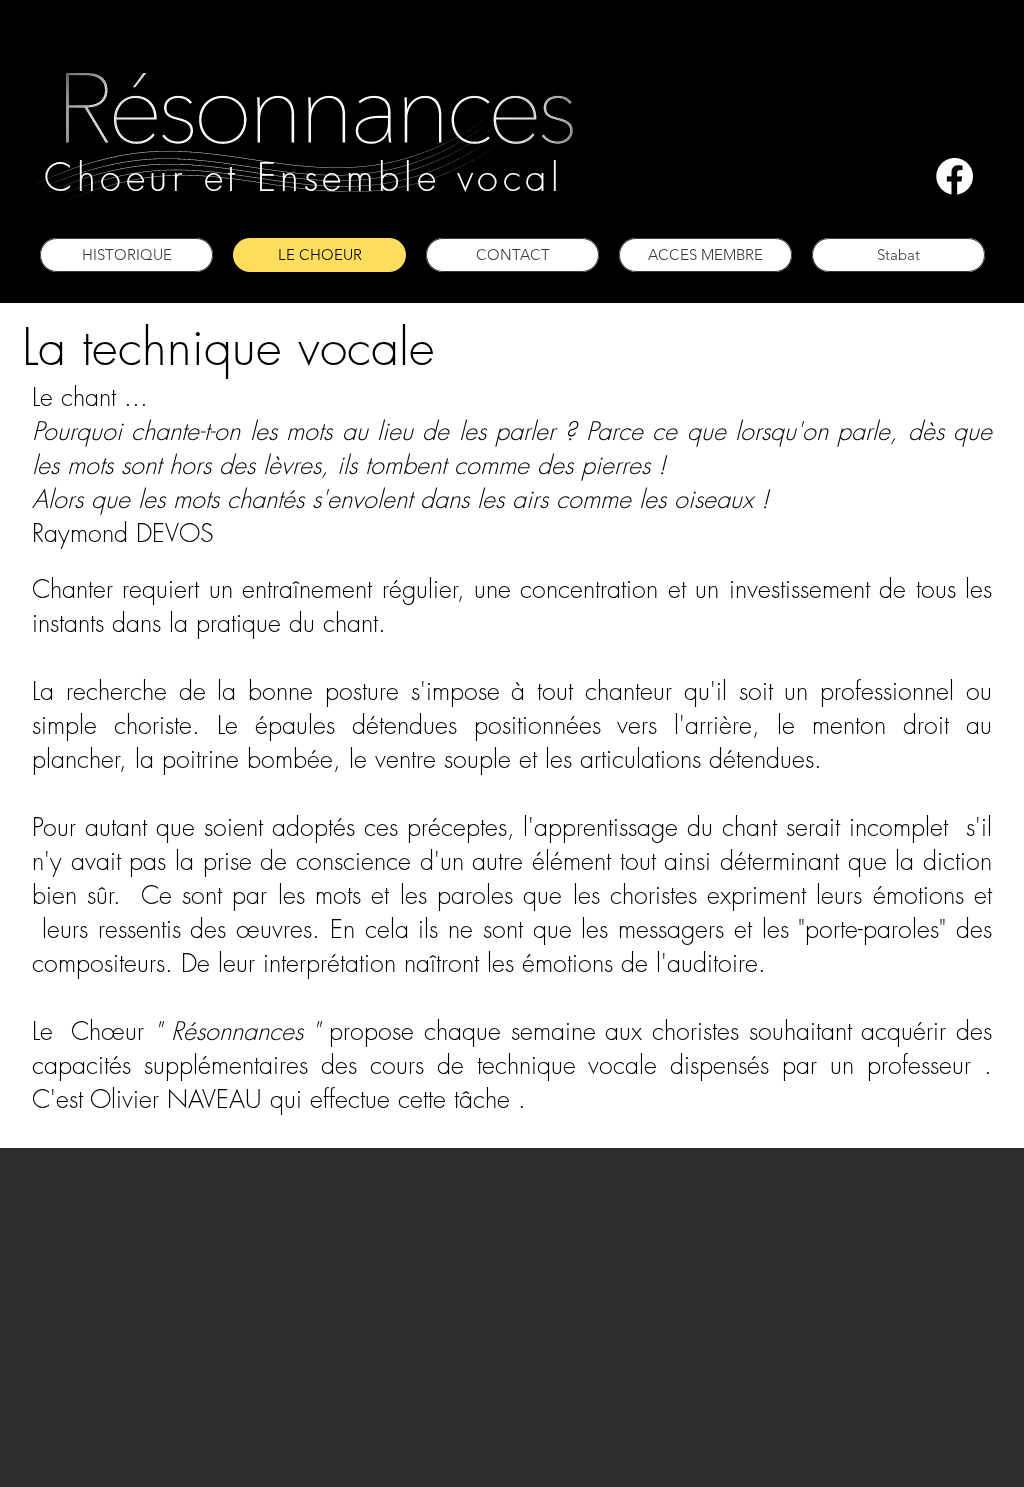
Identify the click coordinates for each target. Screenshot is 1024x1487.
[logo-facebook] (954, 176)
